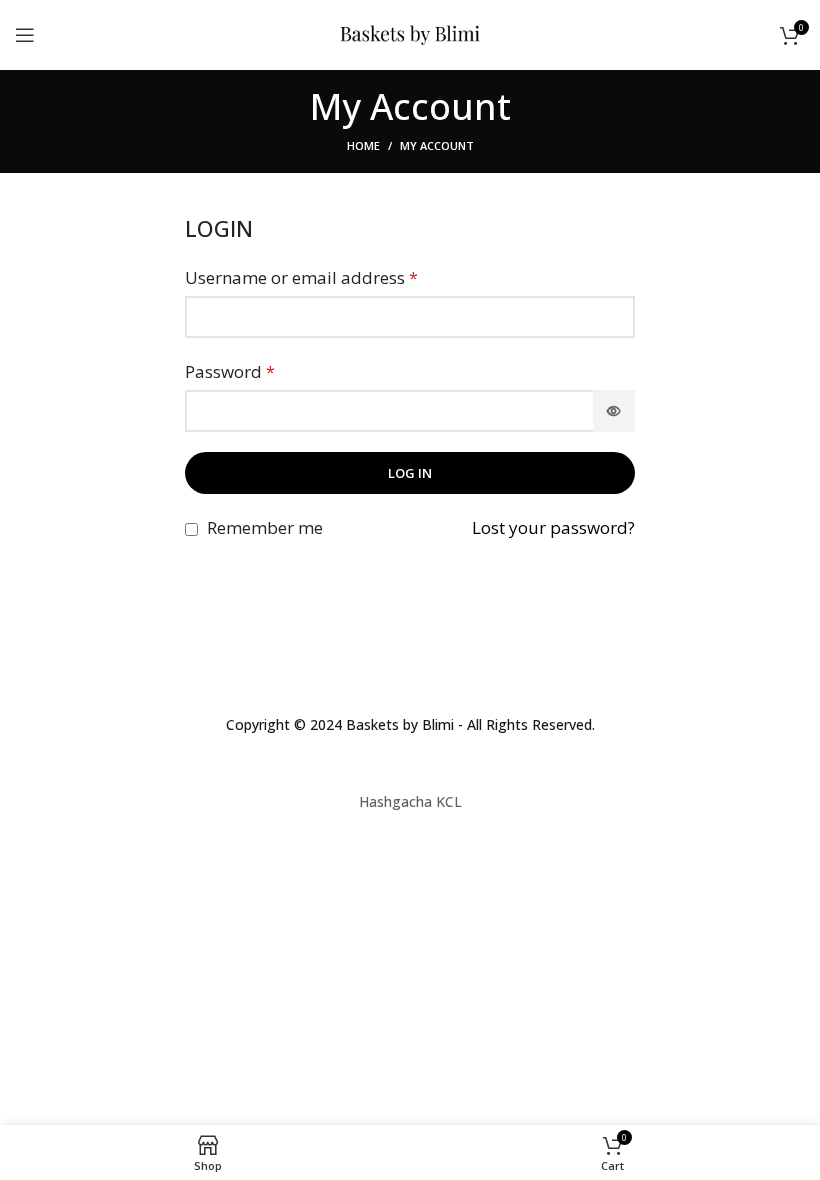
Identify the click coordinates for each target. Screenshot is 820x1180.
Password (230, 371)
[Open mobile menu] (25, 35)
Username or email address (301, 277)
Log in (410, 473)
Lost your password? (553, 527)
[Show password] (614, 411)
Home (363, 145)
